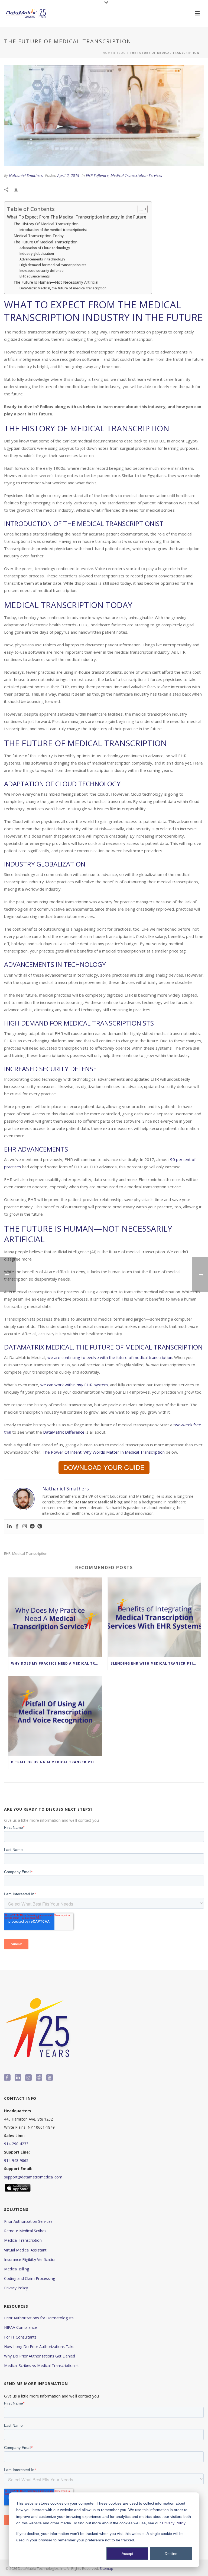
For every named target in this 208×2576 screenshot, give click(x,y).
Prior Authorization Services (28, 2221)
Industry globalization (37, 254)
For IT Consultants (20, 2337)
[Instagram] (25, 1526)
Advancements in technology (42, 259)
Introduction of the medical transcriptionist (53, 230)
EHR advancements (35, 276)
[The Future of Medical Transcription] (104, 115)
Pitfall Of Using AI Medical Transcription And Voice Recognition (56, 1762)
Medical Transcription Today (39, 236)
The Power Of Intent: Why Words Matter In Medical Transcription (104, 1452)
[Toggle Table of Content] (140, 209)
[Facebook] (17, 1526)
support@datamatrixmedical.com (33, 2177)
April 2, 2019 (68, 175)
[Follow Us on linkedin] (18, 2078)
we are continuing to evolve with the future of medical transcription (110, 1357)
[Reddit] (32, 1526)
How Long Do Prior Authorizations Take (39, 2347)
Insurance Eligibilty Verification (30, 2259)
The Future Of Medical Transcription (45, 242)
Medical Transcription (23, 2240)
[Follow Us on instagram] (28, 2078)
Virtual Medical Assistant (25, 2250)
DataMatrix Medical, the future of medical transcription (63, 288)
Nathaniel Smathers (26, 175)
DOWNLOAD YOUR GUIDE (104, 1468)
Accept (127, 2554)
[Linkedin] (9, 1526)
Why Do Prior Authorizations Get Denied (40, 2356)
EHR (7, 1554)
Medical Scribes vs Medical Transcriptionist (41, 2365)
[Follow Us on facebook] (7, 2078)
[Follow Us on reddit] (39, 2078)
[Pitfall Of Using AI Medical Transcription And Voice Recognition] (55, 1716)
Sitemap (106, 2568)
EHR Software (97, 175)
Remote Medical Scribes (25, 2231)
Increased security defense (42, 271)
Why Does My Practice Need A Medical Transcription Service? (56, 1663)
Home (108, 53)
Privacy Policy (174, 2523)
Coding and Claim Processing (30, 2278)
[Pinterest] (40, 1526)
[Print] (19, 189)
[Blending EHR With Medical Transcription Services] (155, 1617)
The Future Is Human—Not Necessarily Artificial (56, 282)
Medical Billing (17, 2269)
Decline (171, 2554)
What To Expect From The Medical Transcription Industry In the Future (77, 217)
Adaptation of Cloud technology (45, 248)
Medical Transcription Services (136, 175)
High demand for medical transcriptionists (53, 265)
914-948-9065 (16, 2160)
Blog (121, 53)
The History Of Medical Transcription (46, 224)
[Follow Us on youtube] (50, 2078)
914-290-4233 (16, 2144)
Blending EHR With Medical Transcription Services (156, 1663)
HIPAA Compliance (20, 2327)
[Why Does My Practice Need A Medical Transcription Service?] (55, 1617)
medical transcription (30, 1554)
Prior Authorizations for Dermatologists (39, 2318)
